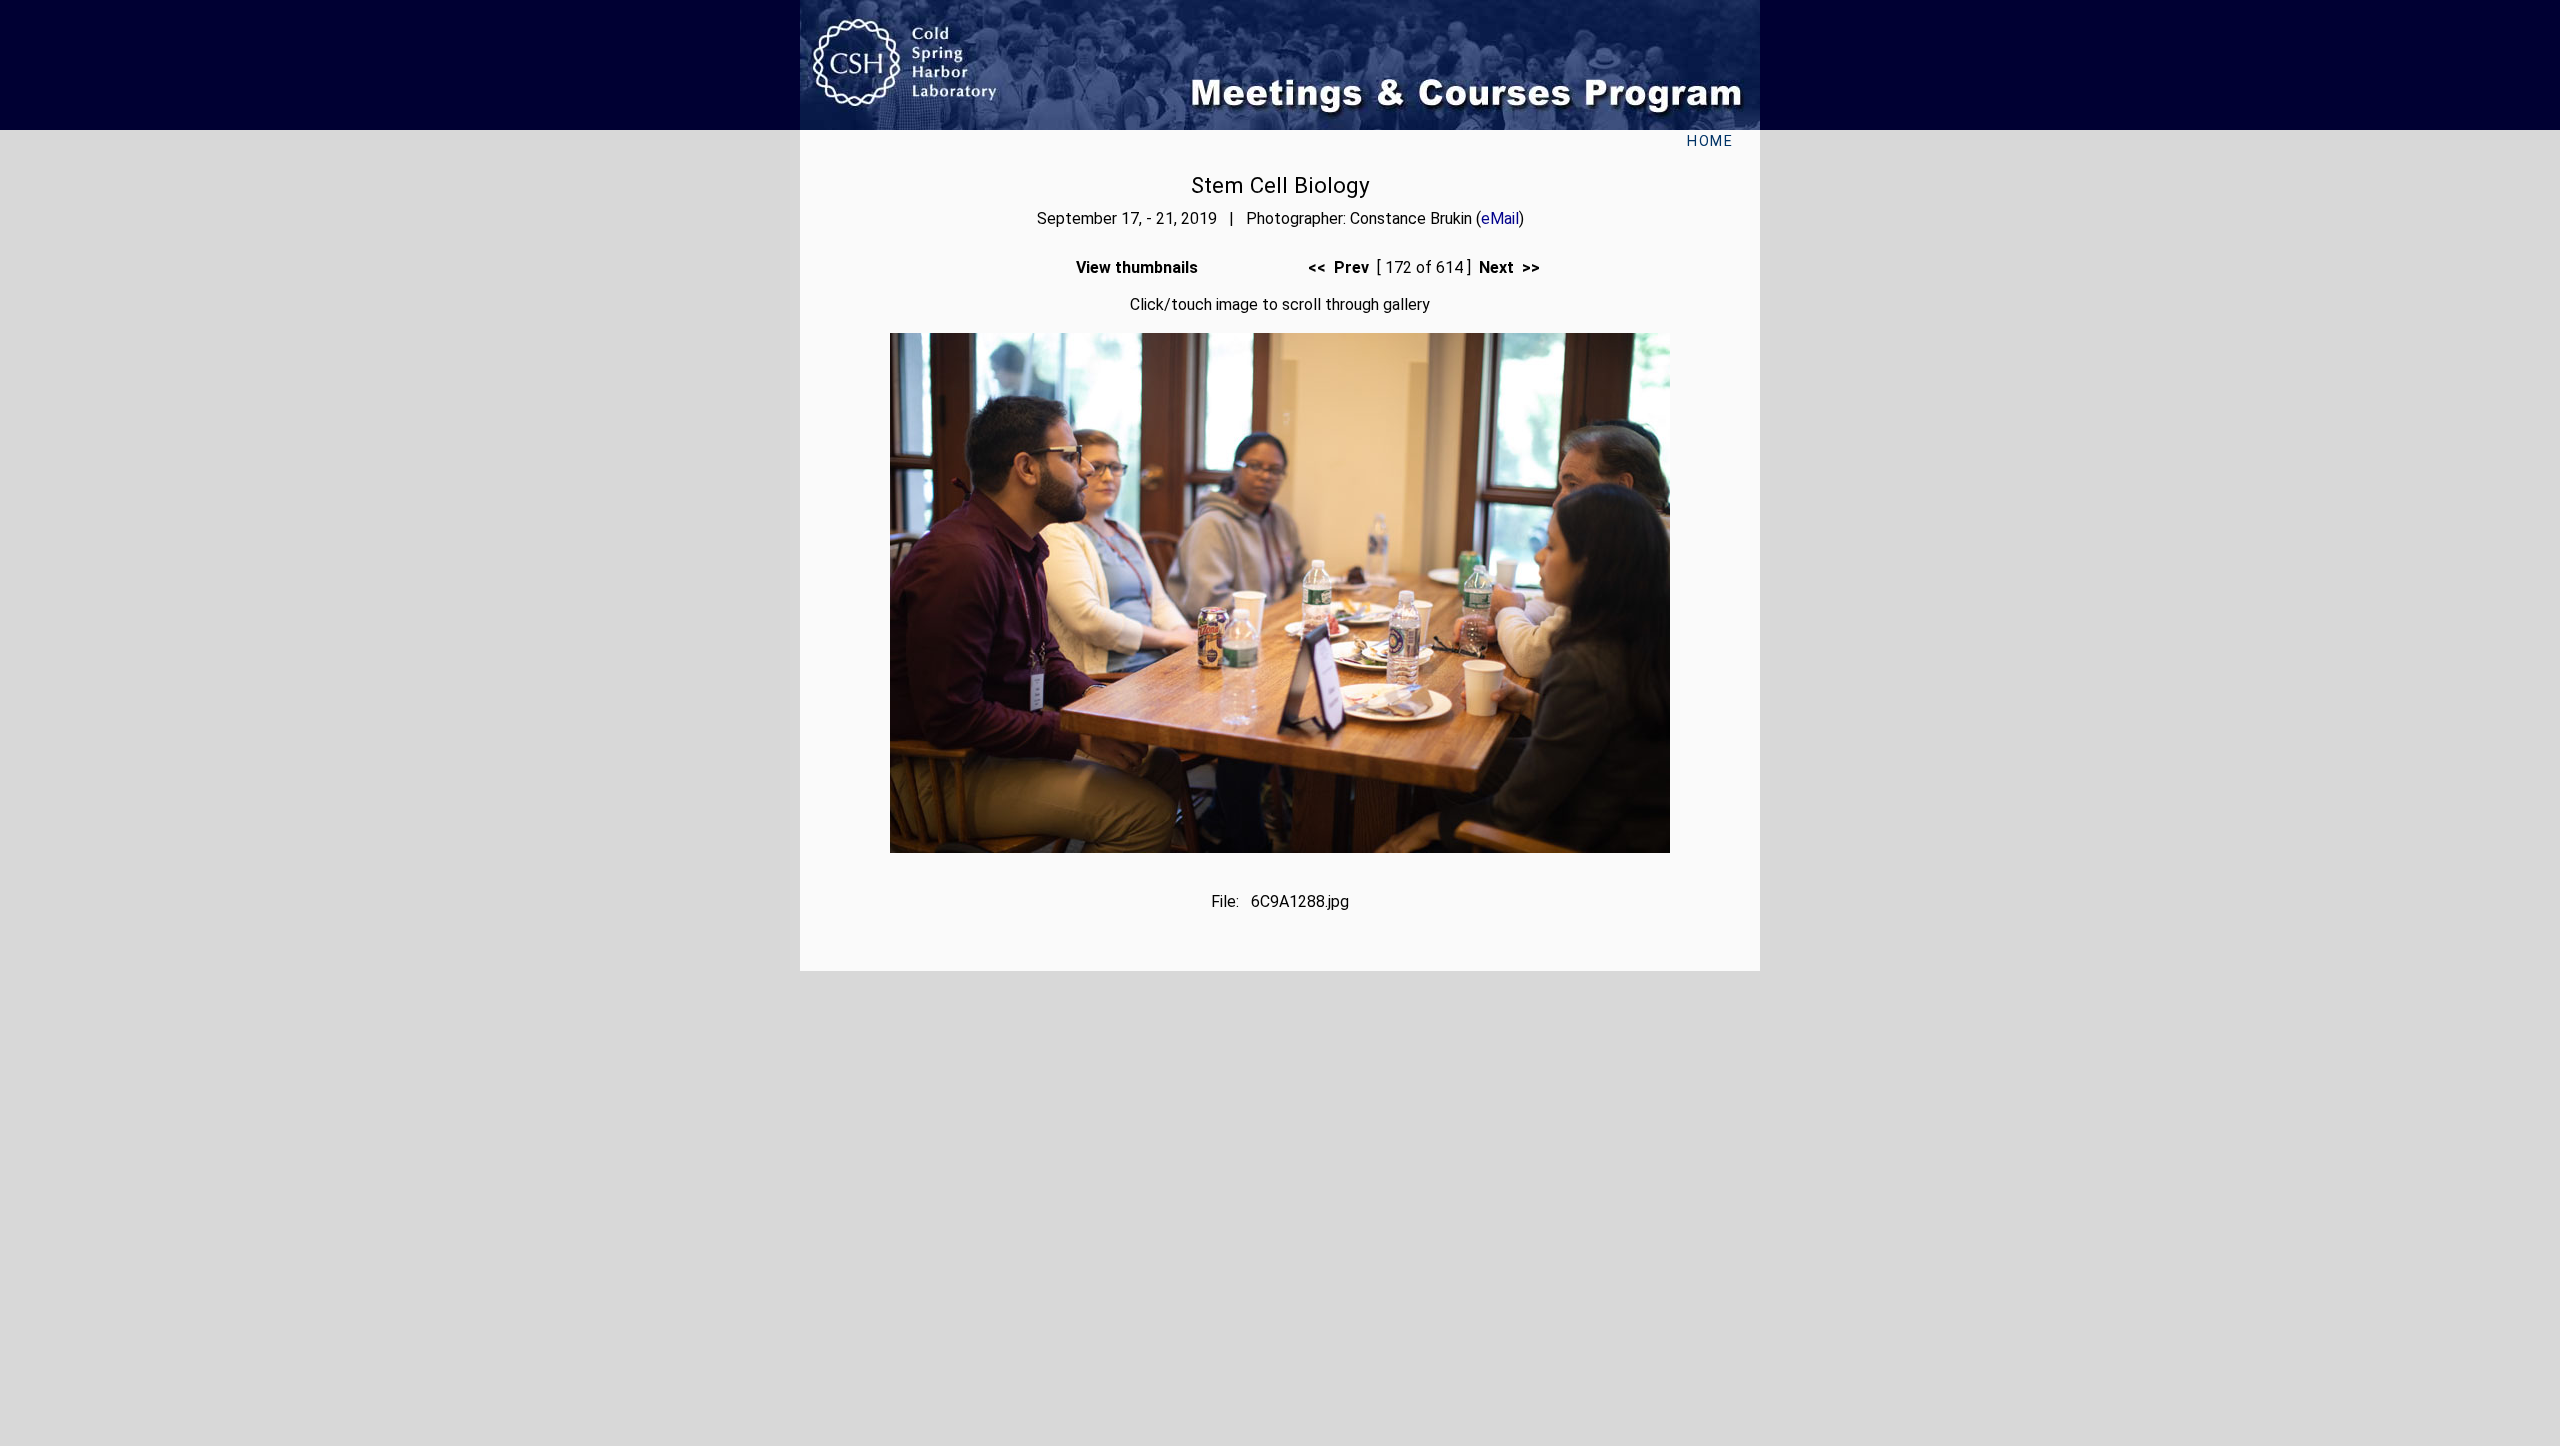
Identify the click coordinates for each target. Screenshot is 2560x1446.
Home (1710, 141)
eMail (1500, 218)
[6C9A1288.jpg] (1280, 847)
